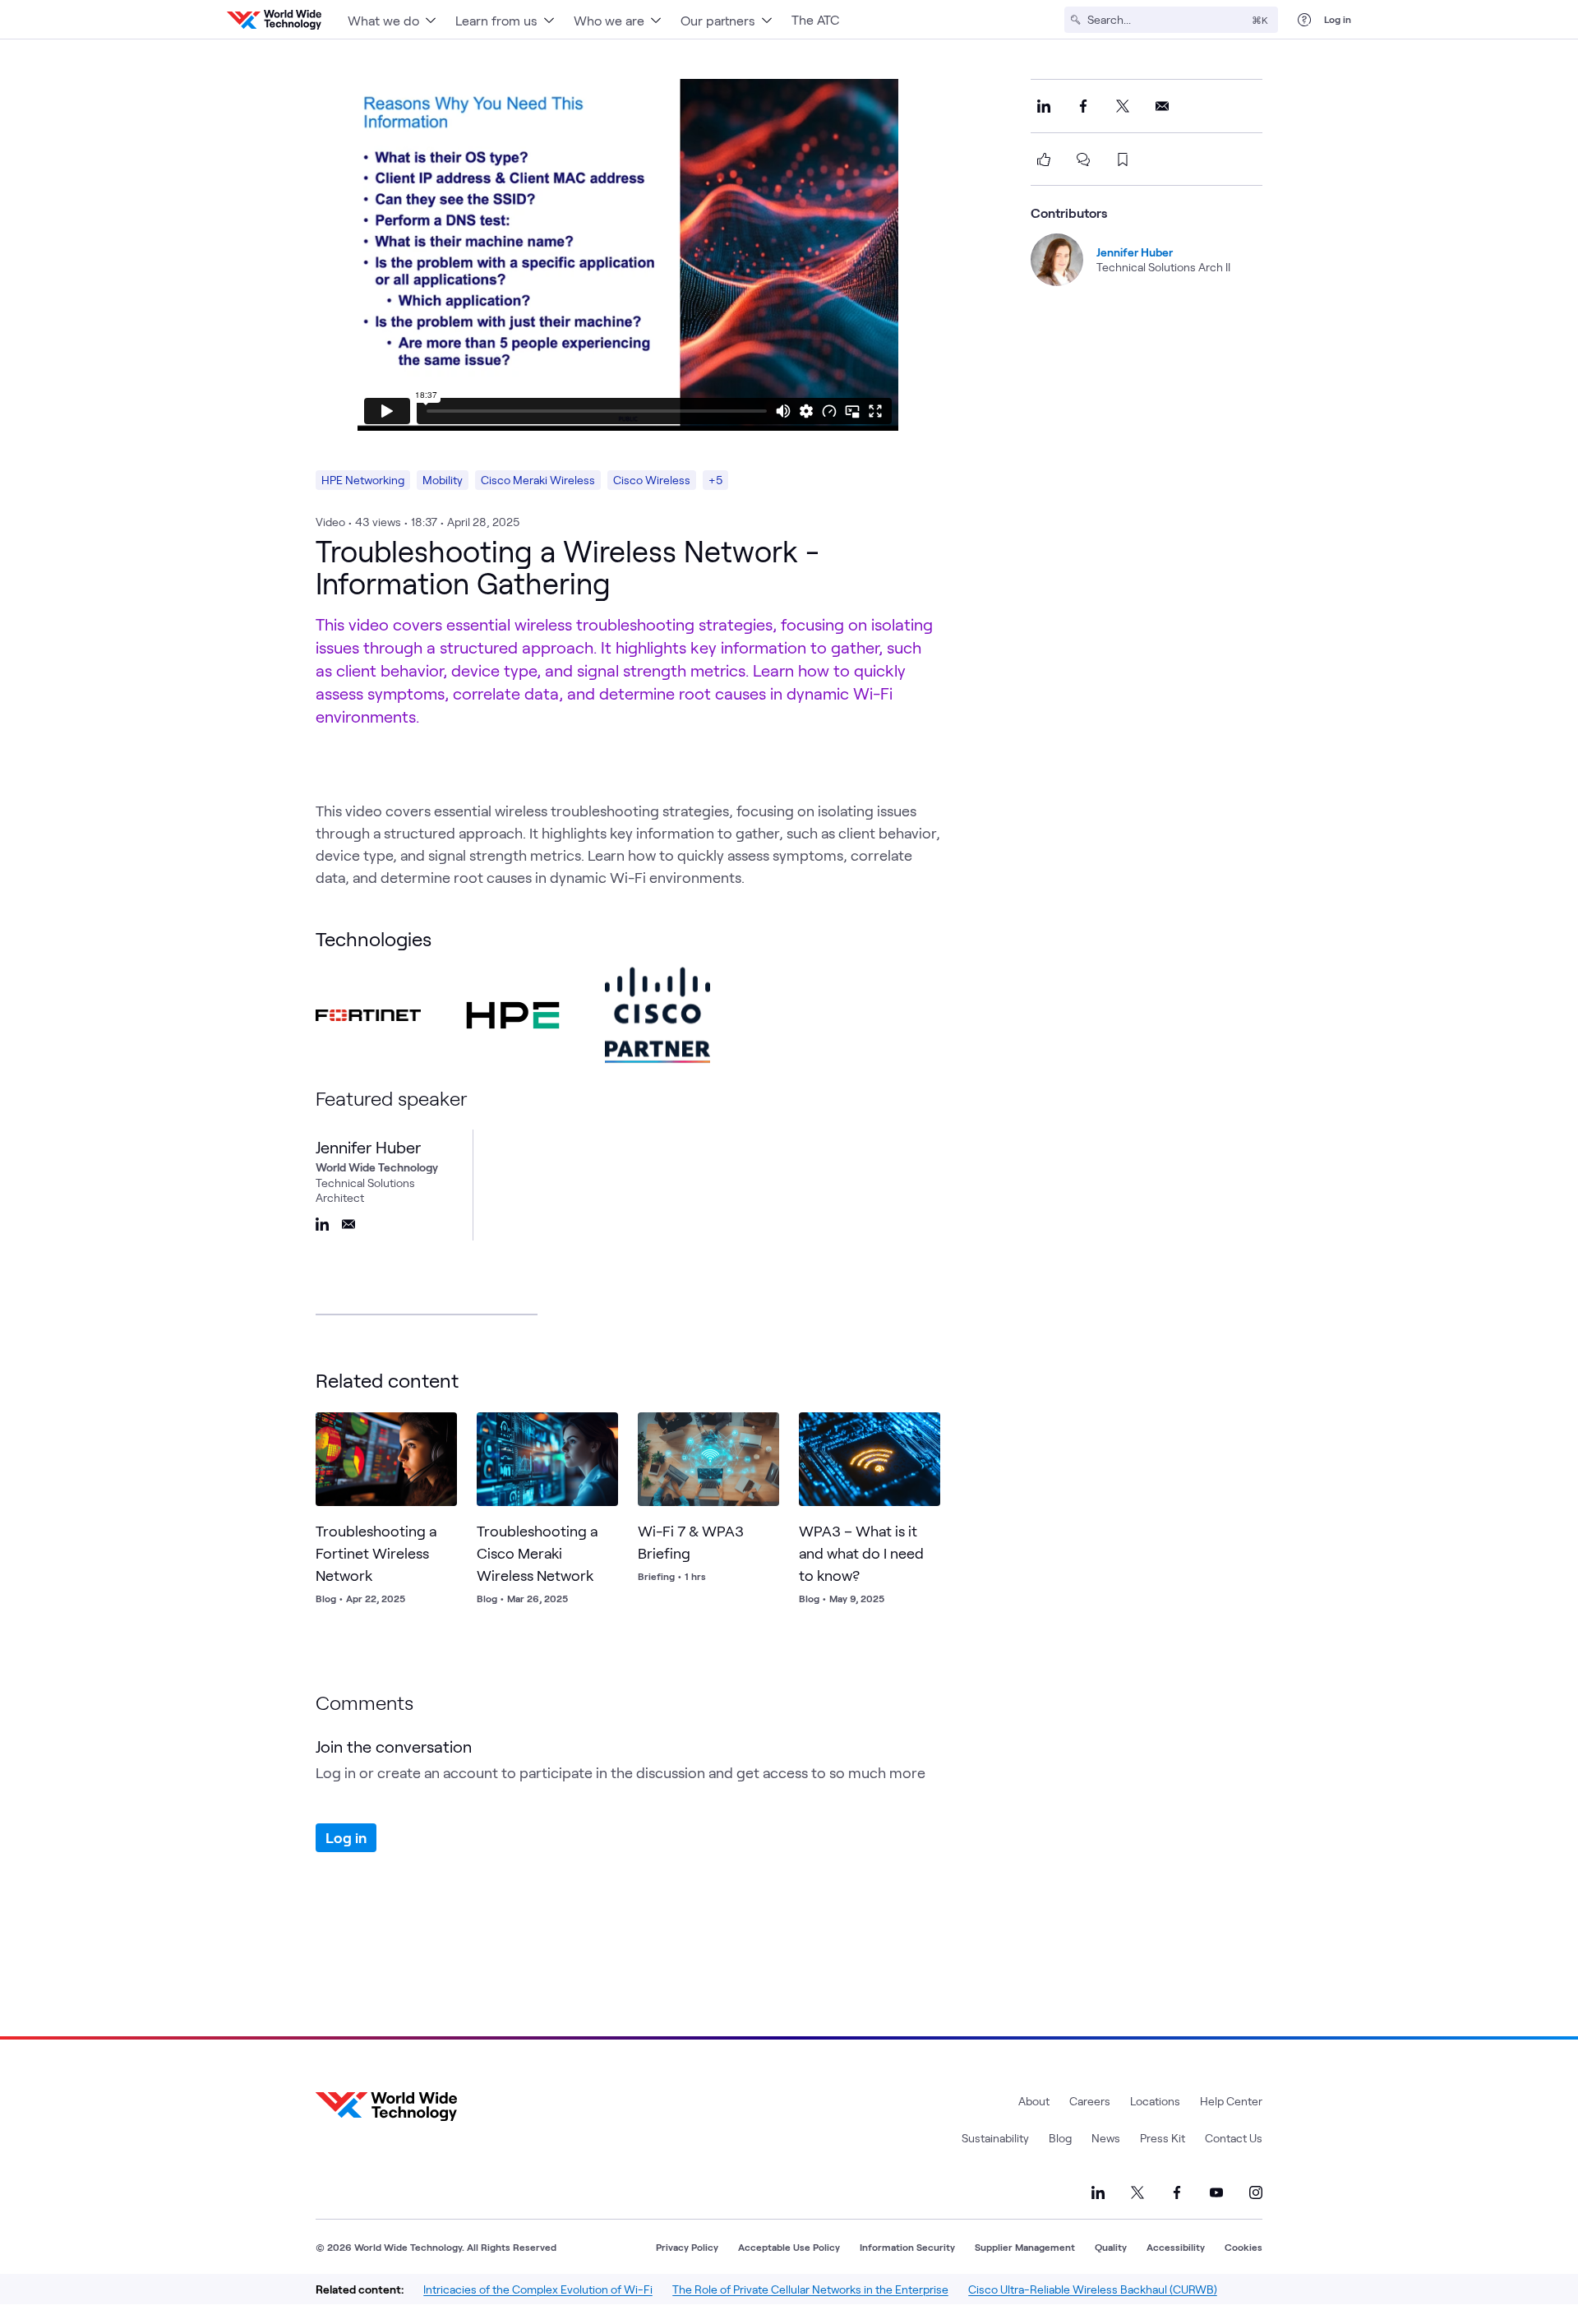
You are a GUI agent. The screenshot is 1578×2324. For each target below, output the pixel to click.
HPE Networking (363, 480)
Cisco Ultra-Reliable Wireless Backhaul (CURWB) (1093, 2289)
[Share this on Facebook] (1083, 106)
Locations (1155, 2101)
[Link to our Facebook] (1177, 2192)
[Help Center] (1304, 20)
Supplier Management (1025, 2247)
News (1106, 2138)
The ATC (815, 19)
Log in (1338, 19)
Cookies (1243, 2247)
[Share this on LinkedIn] (1044, 106)
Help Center (1231, 2101)
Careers (1090, 2101)
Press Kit (1163, 2138)
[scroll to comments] (1083, 159)
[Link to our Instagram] (1256, 2192)
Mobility (443, 480)
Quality (1111, 2247)
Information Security (907, 2247)
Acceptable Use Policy (789, 2247)
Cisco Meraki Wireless (538, 480)
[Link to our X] (1137, 2192)
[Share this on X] (1123, 106)
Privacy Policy (687, 2247)
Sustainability (995, 2138)
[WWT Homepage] (274, 20)
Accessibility (1176, 2247)
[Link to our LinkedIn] (1098, 2192)
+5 (715, 480)
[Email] (348, 1224)
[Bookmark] (441, 1429)
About (1034, 2101)
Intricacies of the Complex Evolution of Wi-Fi (538, 2289)
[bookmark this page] (1123, 159)
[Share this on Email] (1162, 106)
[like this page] (1044, 159)
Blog (1060, 2138)
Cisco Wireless (652, 480)
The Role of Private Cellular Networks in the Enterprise (810, 2289)
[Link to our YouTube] (1216, 2192)
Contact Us (1234, 2138)
